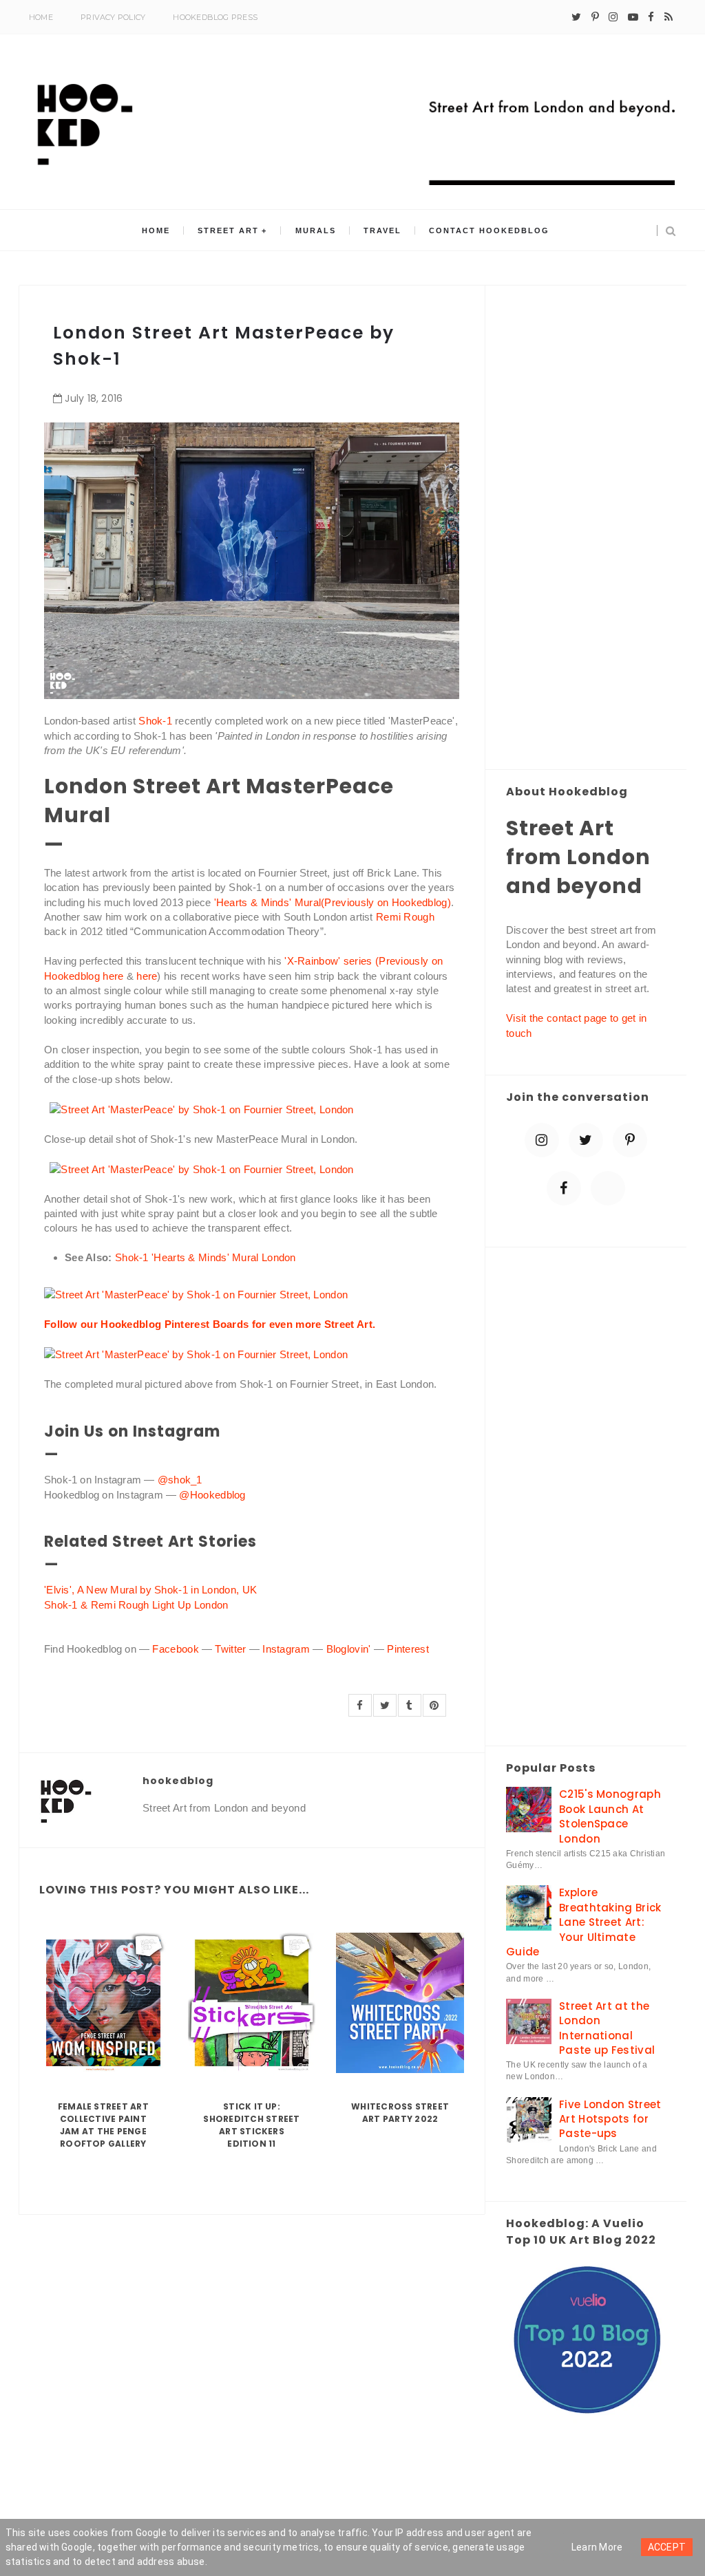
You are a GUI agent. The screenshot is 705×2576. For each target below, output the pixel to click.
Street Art (228, 230)
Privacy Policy (113, 17)
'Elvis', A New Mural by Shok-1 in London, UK (150, 1590)
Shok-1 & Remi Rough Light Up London (136, 1605)
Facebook (175, 1649)
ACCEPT (667, 2547)
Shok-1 (155, 721)
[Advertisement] (586, 528)
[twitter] (576, 17)
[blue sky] (608, 1188)
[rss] (669, 17)
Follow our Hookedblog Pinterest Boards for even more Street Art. (210, 1324)
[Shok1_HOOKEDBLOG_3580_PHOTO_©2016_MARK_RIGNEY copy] (196, 1354)
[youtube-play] (633, 17)
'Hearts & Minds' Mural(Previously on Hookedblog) (333, 902)
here (147, 976)
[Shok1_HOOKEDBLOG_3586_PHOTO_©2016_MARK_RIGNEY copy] (201, 1108)
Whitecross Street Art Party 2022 (400, 2113)
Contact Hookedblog (489, 230)
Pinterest (408, 1649)
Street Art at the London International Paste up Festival (607, 2028)
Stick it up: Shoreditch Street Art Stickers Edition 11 (251, 2125)
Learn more (597, 2547)
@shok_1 (181, 1480)
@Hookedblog (212, 1495)
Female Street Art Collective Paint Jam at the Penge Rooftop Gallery (103, 2125)
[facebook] (651, 17)
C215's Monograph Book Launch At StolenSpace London (610, 1816)
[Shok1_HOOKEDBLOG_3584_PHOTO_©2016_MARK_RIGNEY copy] (196, 1294)
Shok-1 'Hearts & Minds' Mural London (206, 1257)
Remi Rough (405, 917)
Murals (316, 230)
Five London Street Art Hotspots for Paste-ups (610, 2119)
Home (41, 17)
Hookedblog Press (215, 17)
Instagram (286, 1649)
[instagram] (613, 17)
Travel (382, 230)
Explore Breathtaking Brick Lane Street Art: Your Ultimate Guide (583, 1922)
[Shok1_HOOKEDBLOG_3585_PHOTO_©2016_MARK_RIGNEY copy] (201, 1168)
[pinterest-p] (595, 17)
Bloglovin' (349, 1649)
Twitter (230, 1649)
